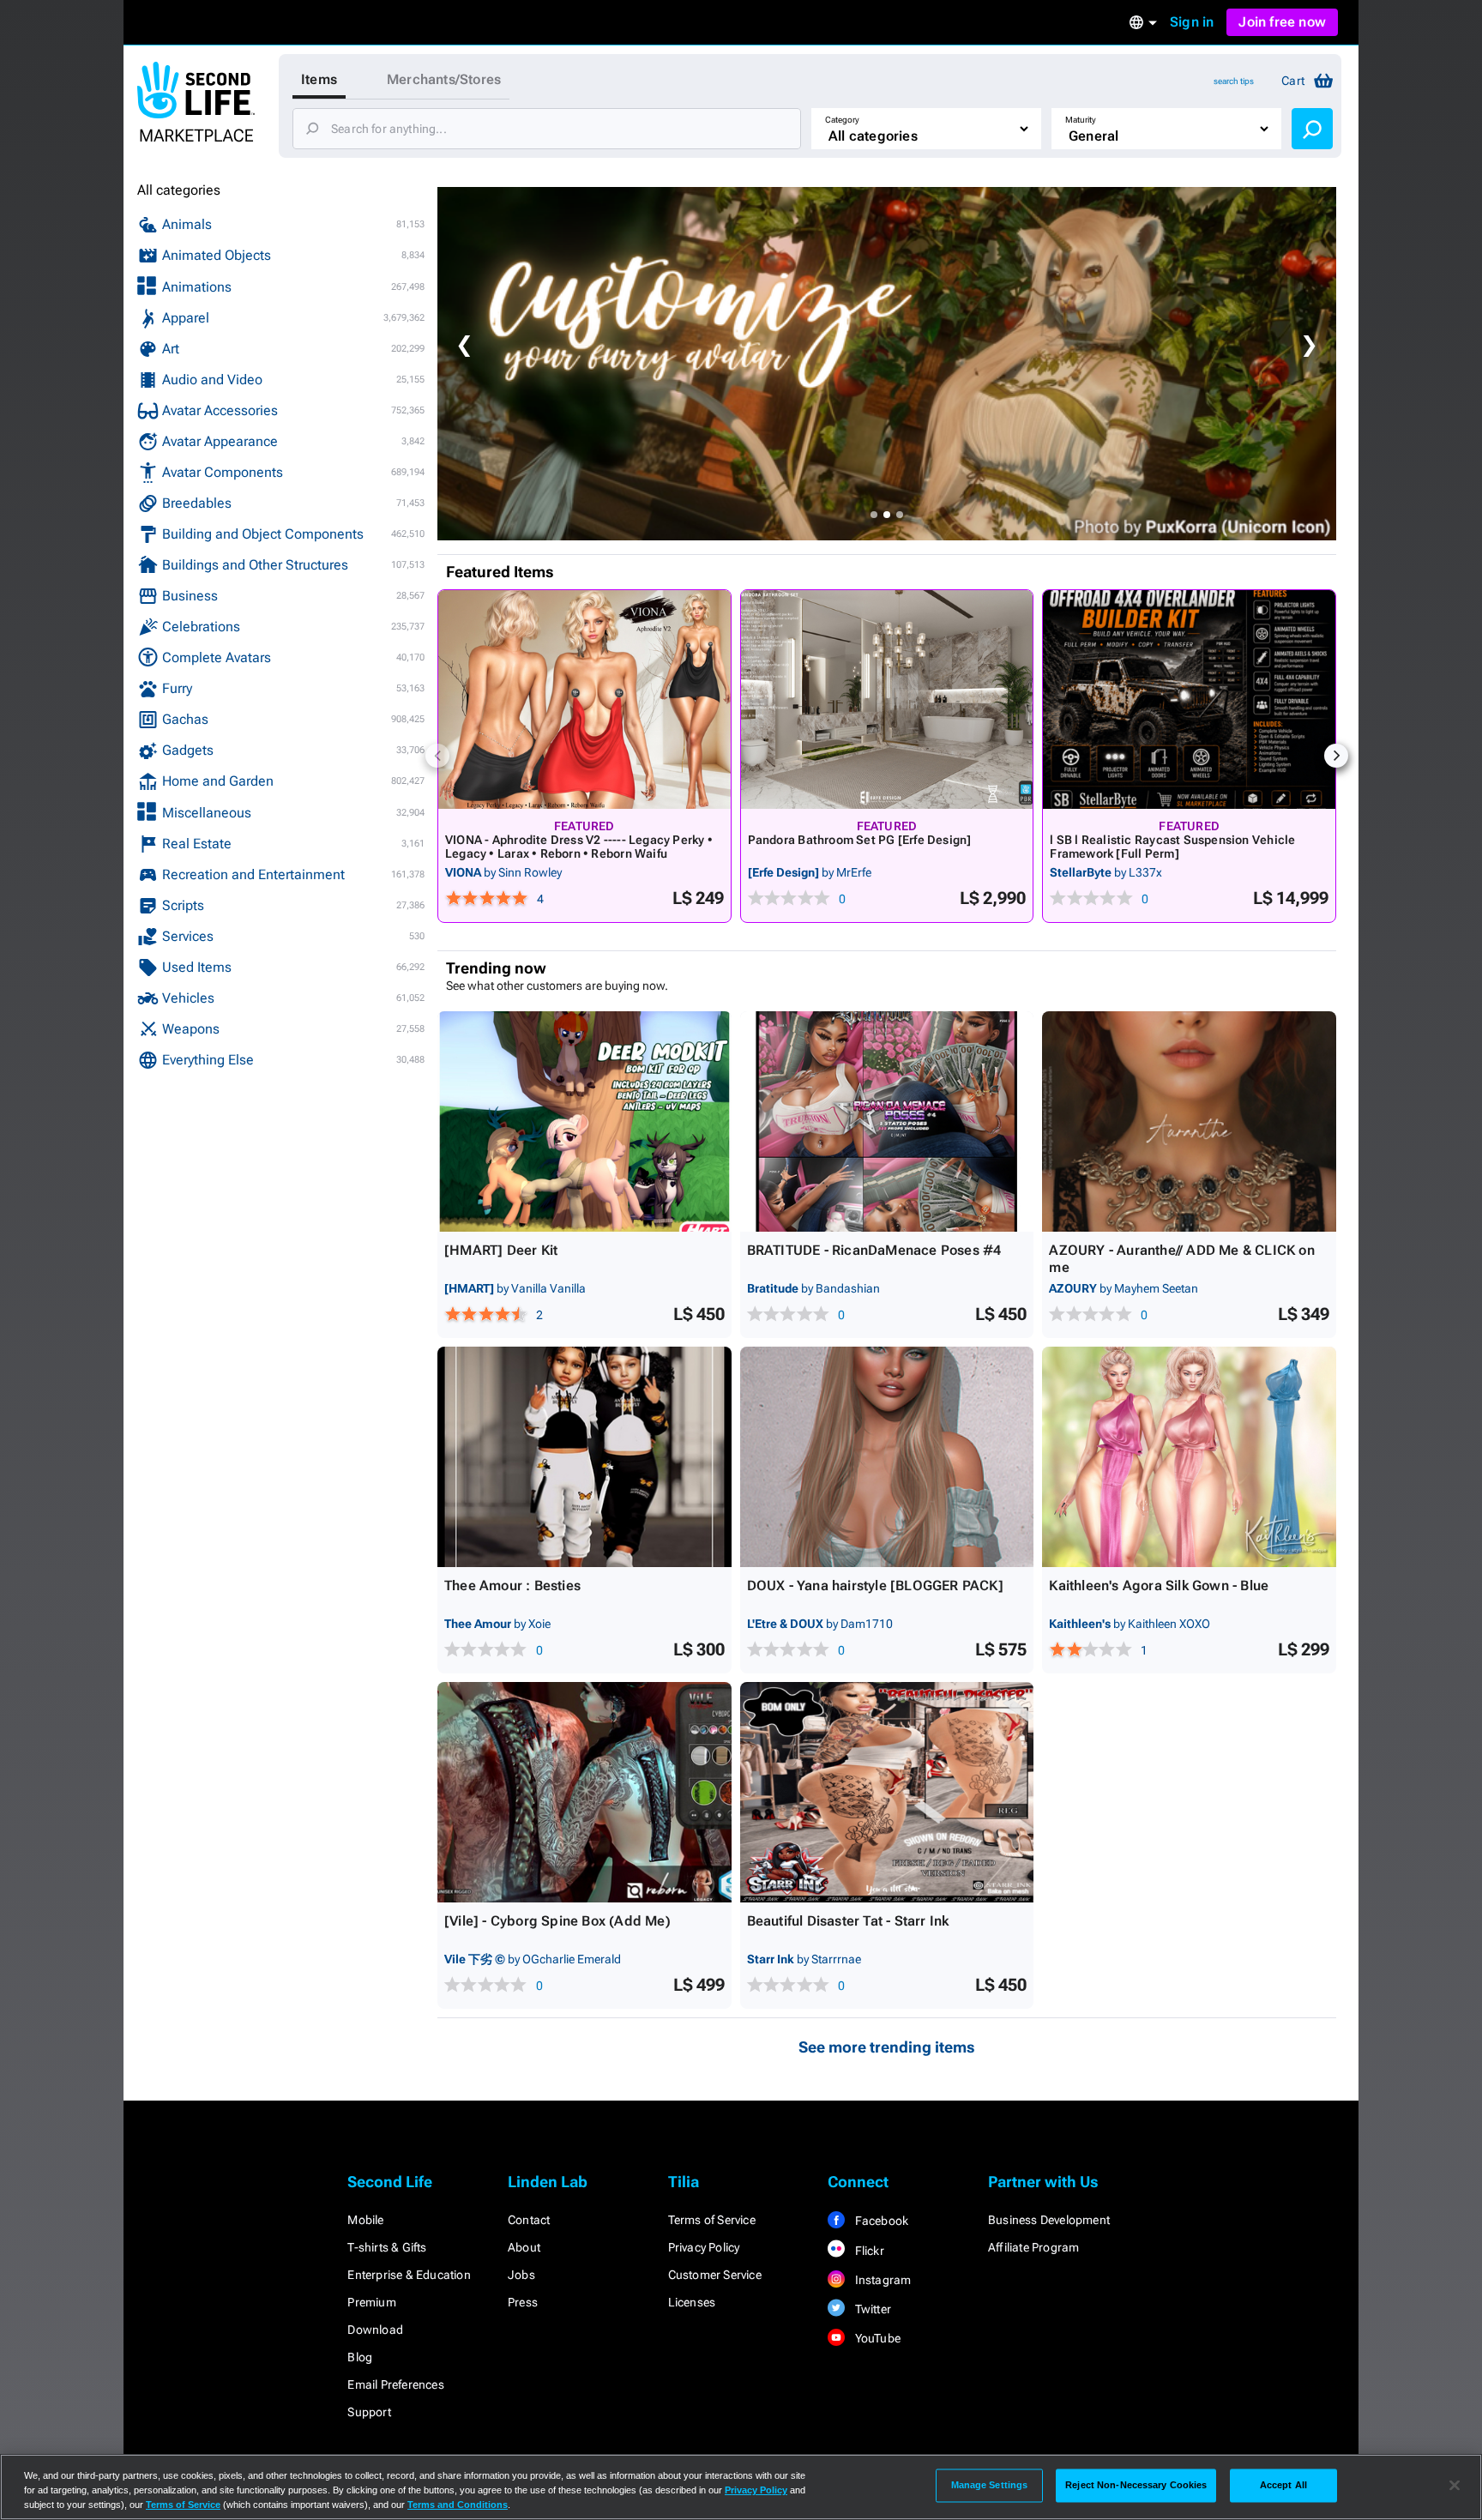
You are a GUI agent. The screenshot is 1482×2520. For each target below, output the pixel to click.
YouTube (876, 2338)
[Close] (1455, 2486)
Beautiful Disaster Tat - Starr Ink (848, 1921)
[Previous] (437, 756)
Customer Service (715, 2275)
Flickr (868, 2251)
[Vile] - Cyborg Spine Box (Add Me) (557, 1921)
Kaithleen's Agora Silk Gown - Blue (1159, 1586)
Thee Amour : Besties (512, 1586)
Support (369, 2412)
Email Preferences (395, 2384)
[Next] (1336, 756)
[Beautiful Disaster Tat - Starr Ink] (887, 1792)
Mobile (365, 2220)
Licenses (692, 2302)
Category (842, 120)
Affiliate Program (1033, 2247)
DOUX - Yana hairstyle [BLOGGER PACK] (875, 1586)
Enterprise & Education (409, 2275)
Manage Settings (990, 2485)
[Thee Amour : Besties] (584, 1457)
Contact (529, 2220)
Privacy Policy (704, 2247)
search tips (1234, 81)
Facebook (880, 2221)
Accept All (1283, 2485)
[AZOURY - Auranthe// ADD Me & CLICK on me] (1189, 1121)
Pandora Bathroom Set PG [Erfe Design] (860, 840)
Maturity (1081, 120)
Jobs (521, 2275)
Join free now (1282, 22)
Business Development (1049, 2220)
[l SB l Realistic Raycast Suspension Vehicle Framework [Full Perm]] (1189, 699)
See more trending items (887, 2047)
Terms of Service (712, 2220)
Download (375, 2330)
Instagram (881, 2280)
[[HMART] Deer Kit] (584, 1121)
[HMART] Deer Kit (501, 1250)
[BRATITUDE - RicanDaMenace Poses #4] (887, 1121)
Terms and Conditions (458, 2505)
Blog (360, 2357)
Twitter (871, 2309)
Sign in (1192, 22)
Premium (371, 2302)
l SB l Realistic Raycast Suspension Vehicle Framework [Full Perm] (1172, 847)
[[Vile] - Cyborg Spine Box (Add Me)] (584, 1792)
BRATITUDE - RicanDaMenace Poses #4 (874, 1250)
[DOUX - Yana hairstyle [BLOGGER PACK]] (887, 1457)
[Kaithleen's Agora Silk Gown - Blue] (1189, 1457)
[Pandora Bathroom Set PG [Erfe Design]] (887, 699)
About (524, 2247)
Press (523, 2302)
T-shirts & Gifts (387, 2247)
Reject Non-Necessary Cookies (1136, 2485)
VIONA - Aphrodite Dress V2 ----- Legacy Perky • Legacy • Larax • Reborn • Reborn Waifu (579, 847)
